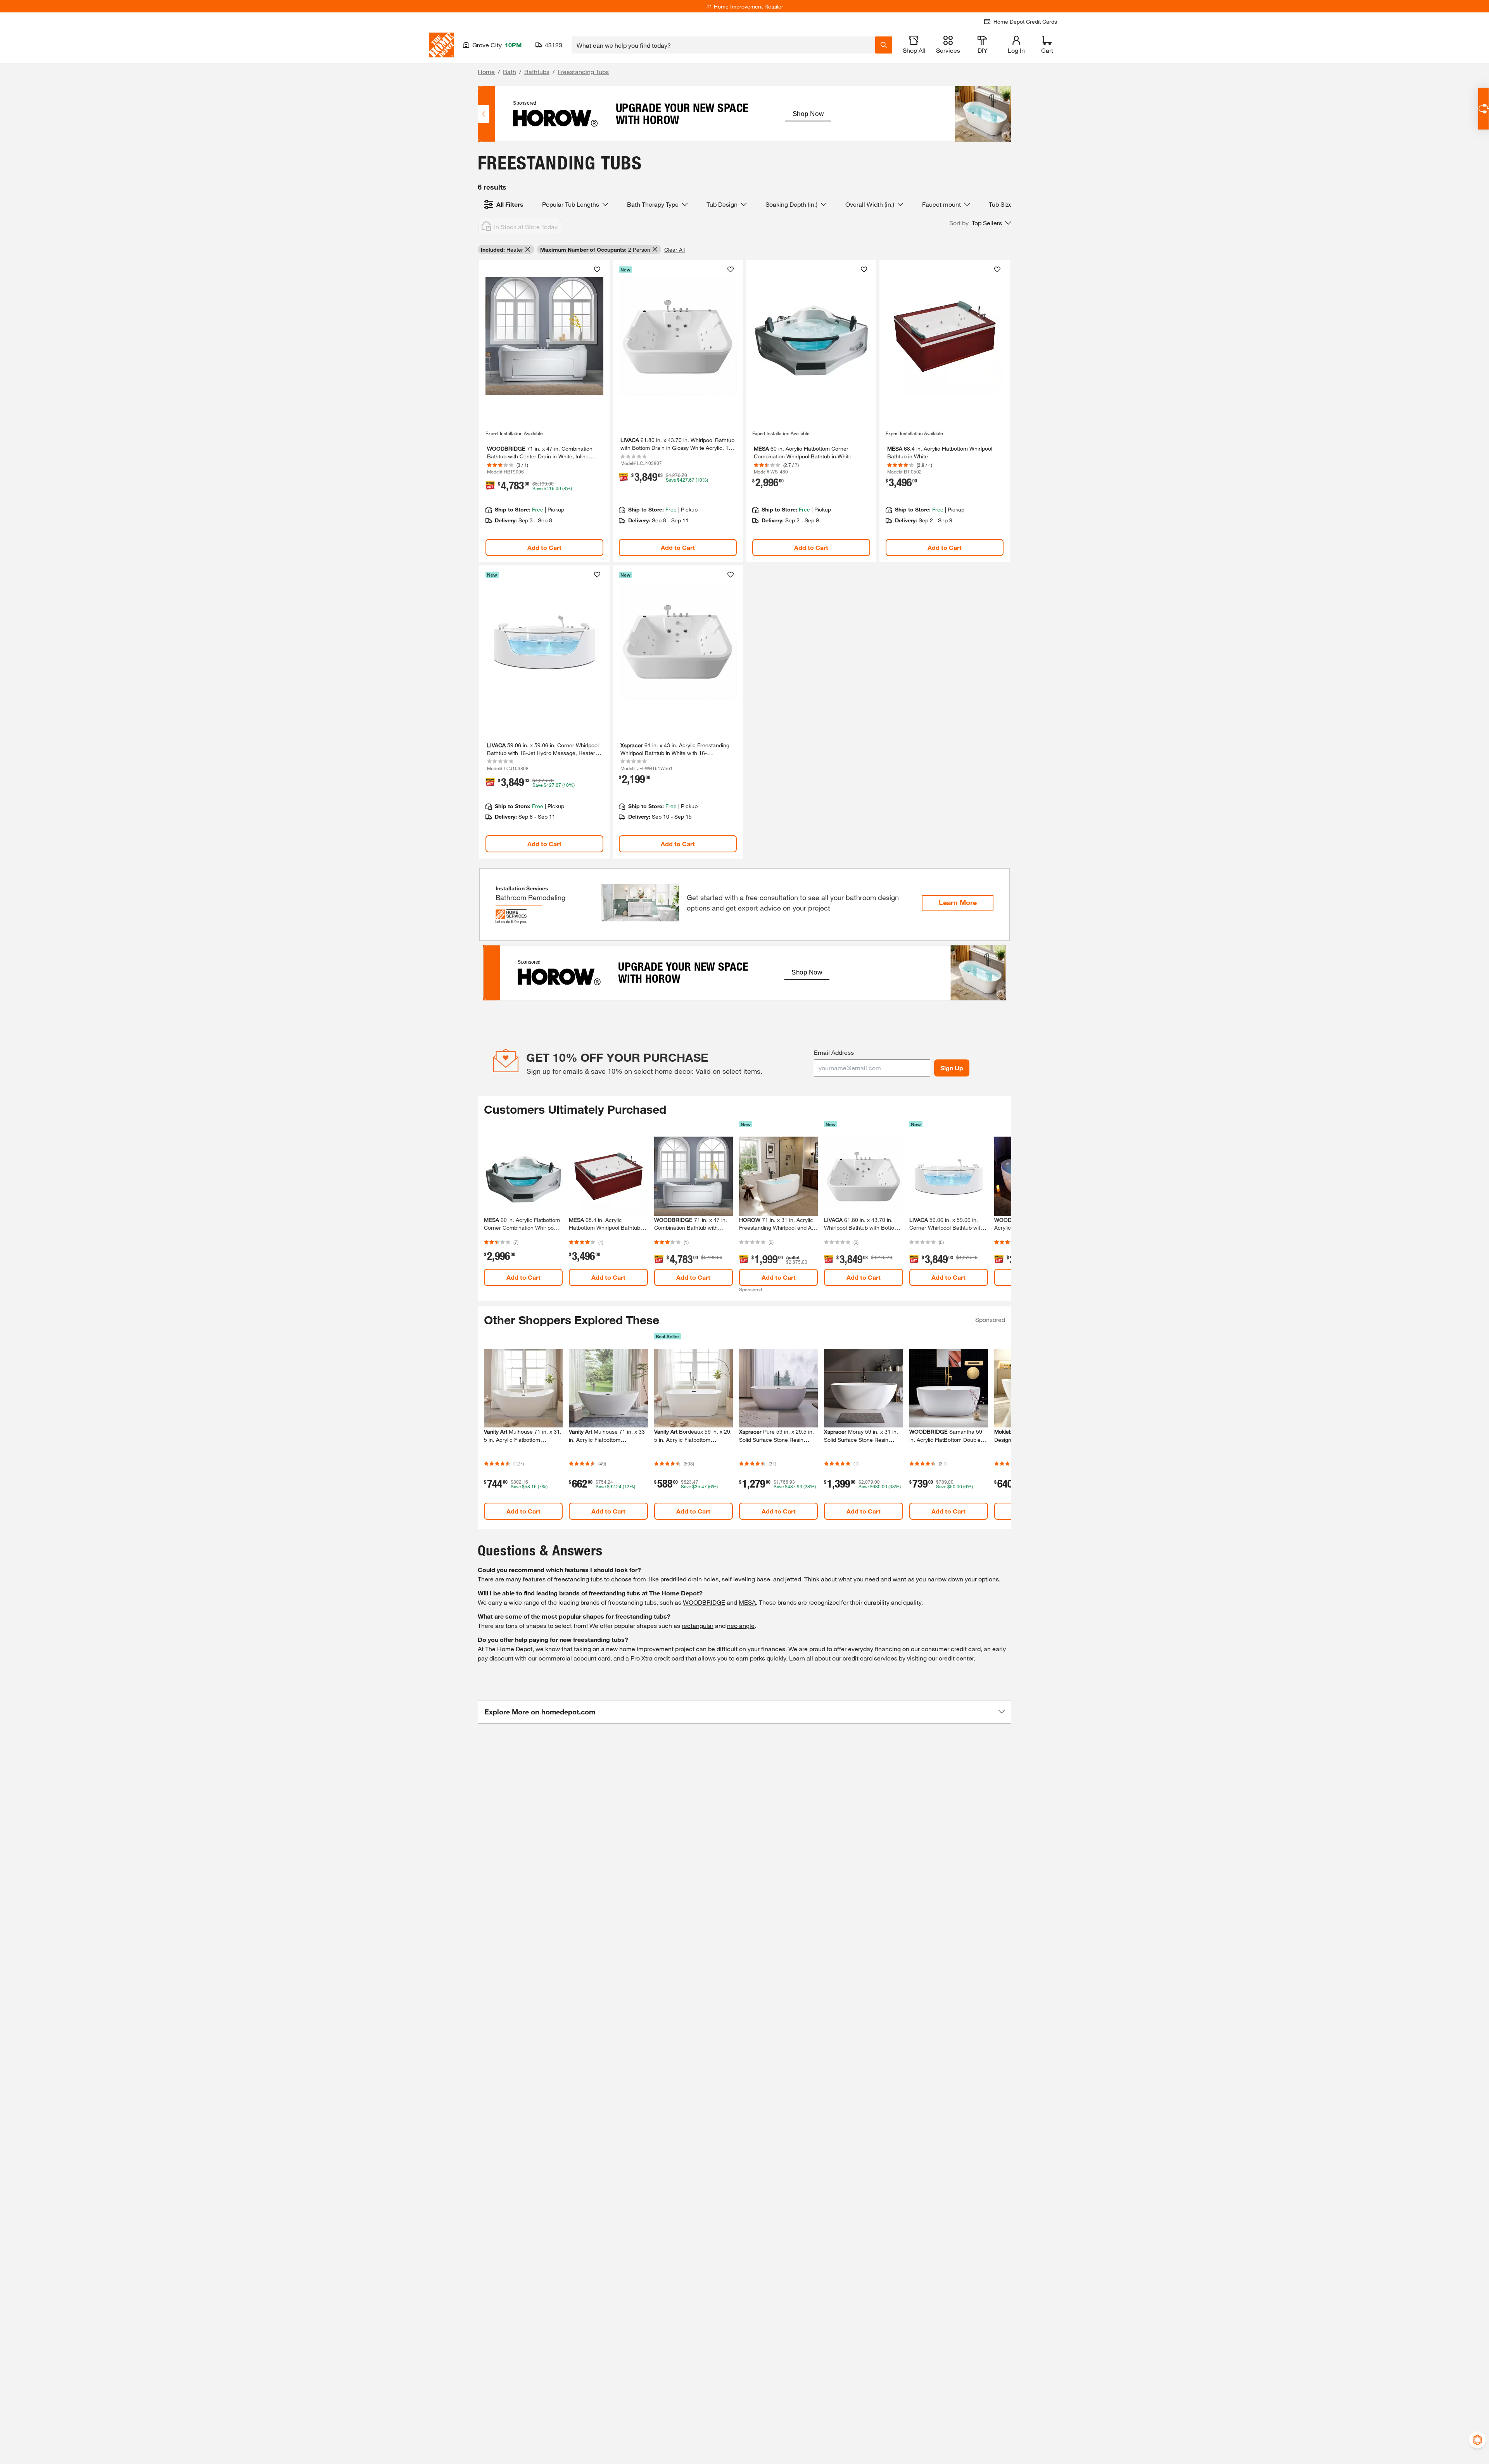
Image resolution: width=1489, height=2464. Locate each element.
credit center (956, 1658)
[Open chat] (1483, 109)
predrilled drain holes (689, 1579)
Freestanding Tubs (583, 72)
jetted (793, 1579)
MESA (747, 1602)
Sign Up (952, 1068)
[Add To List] (597, 270)
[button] (980, 223)
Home (486, 72)
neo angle (741, 1625)
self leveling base (746, 1579)
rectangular (698, 1625)
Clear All (675, 250)
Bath (510, 72)
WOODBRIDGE (704, 1602)
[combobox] (723, 45)
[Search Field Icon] (884, 45)
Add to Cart (544, 547)
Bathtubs (537, 72)
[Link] (544, 411)
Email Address (834, 1052)
